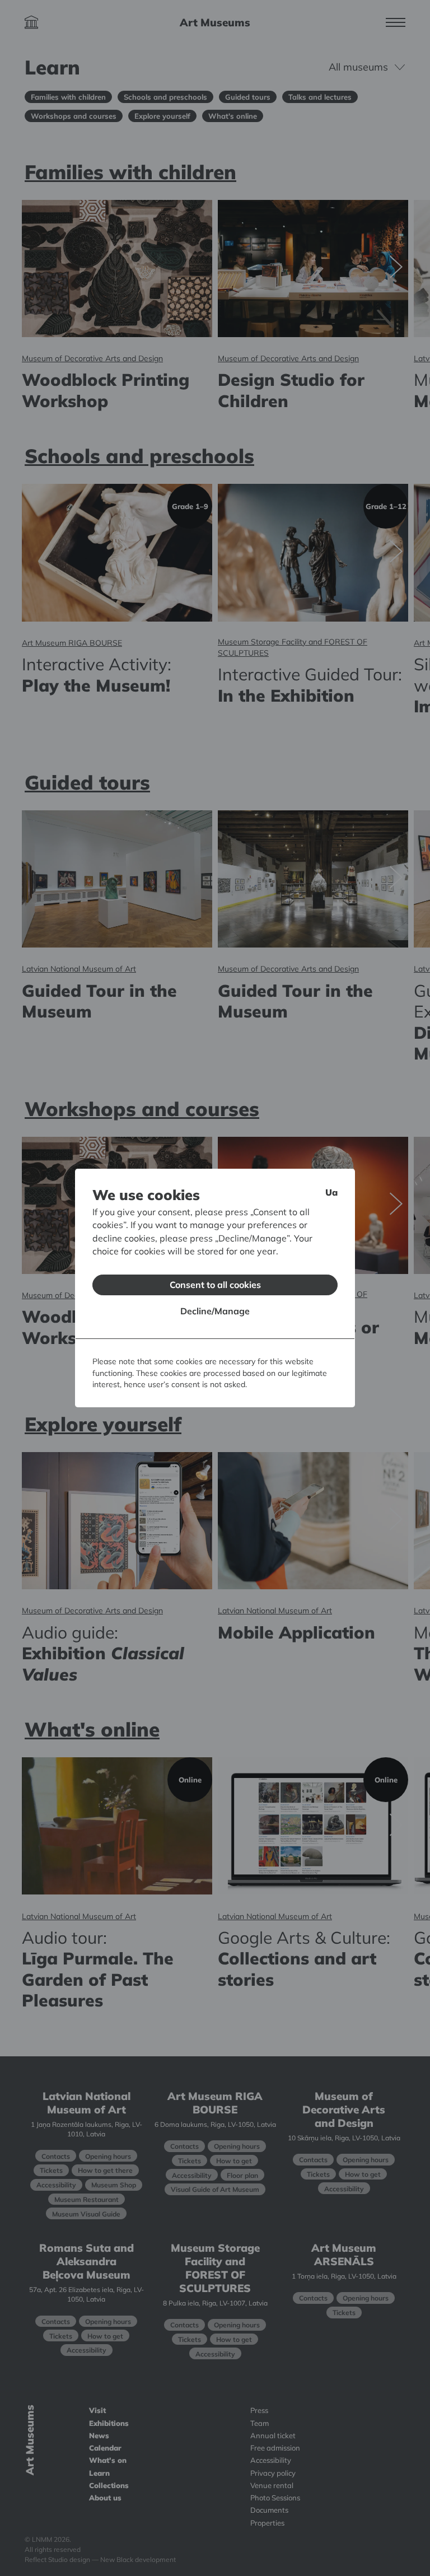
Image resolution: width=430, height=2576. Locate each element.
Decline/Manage (215, 1311)
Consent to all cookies (215, 1285)
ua (331, 1192)
